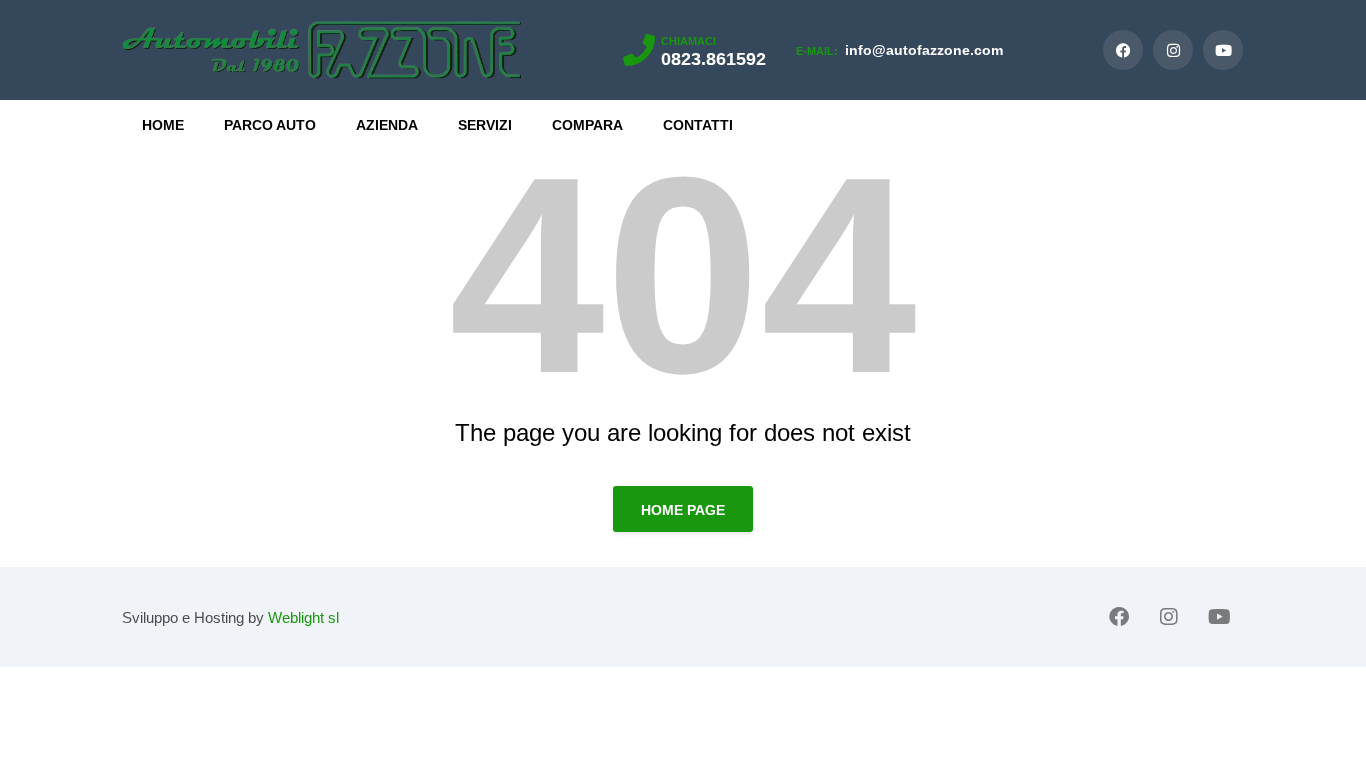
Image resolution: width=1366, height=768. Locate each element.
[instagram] (1173, 50)
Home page (683, 510)
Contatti (698, 125)
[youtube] (1223, 50)
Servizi (485, 125)
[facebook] (1123, 50)
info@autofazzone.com (899, 50)
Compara (587, 125)
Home (163, 125)
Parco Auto (270, 125)
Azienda (387, 125)
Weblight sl (303, 617)
